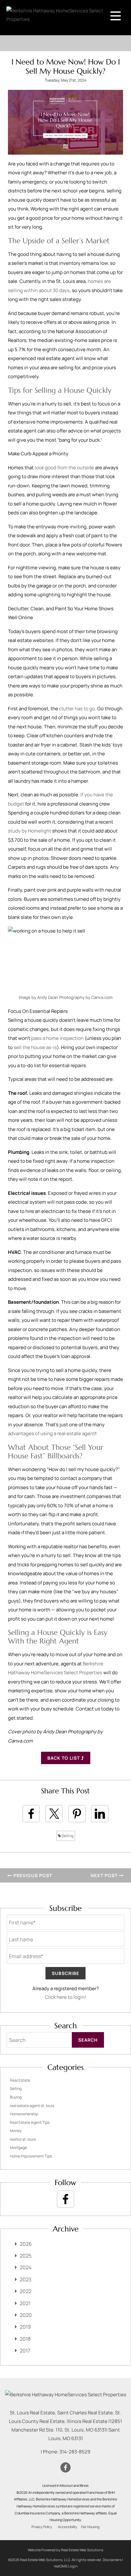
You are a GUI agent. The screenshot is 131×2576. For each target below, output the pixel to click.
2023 (26, 2279)
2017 (25, 2351)
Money (16, 2131)
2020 (26, 2315)
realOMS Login (66, 2566)
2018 (25, 2339)
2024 (26, 2267)
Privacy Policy (42, 2527)
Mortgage (18, 2148)
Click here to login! (65, 1997)
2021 (25, 2303)
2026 (26, 2244)
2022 (26, 2291)
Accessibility (68, 2527)
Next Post (105, 1875)
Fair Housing (90, 2527)
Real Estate (20, 2080)
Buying (16, 2097)
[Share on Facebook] (31, 1814)
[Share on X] (54, 1814)
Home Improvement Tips (31, 2156)
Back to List (64, 1758)
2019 (25, 2327)
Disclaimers (112, 2560)
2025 (26, 2256)
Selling (67, 1836)
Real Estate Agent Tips (30, 2122)
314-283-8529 (75, 2452)
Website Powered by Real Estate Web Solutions (65, 2550)
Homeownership (24, 2114)
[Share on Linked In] (100, 1814)
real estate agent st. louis (32, 2106)
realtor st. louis (23, 2139)
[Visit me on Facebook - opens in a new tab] (65, 2199)
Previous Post (32, 1875)
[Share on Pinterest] (77, 1814)
